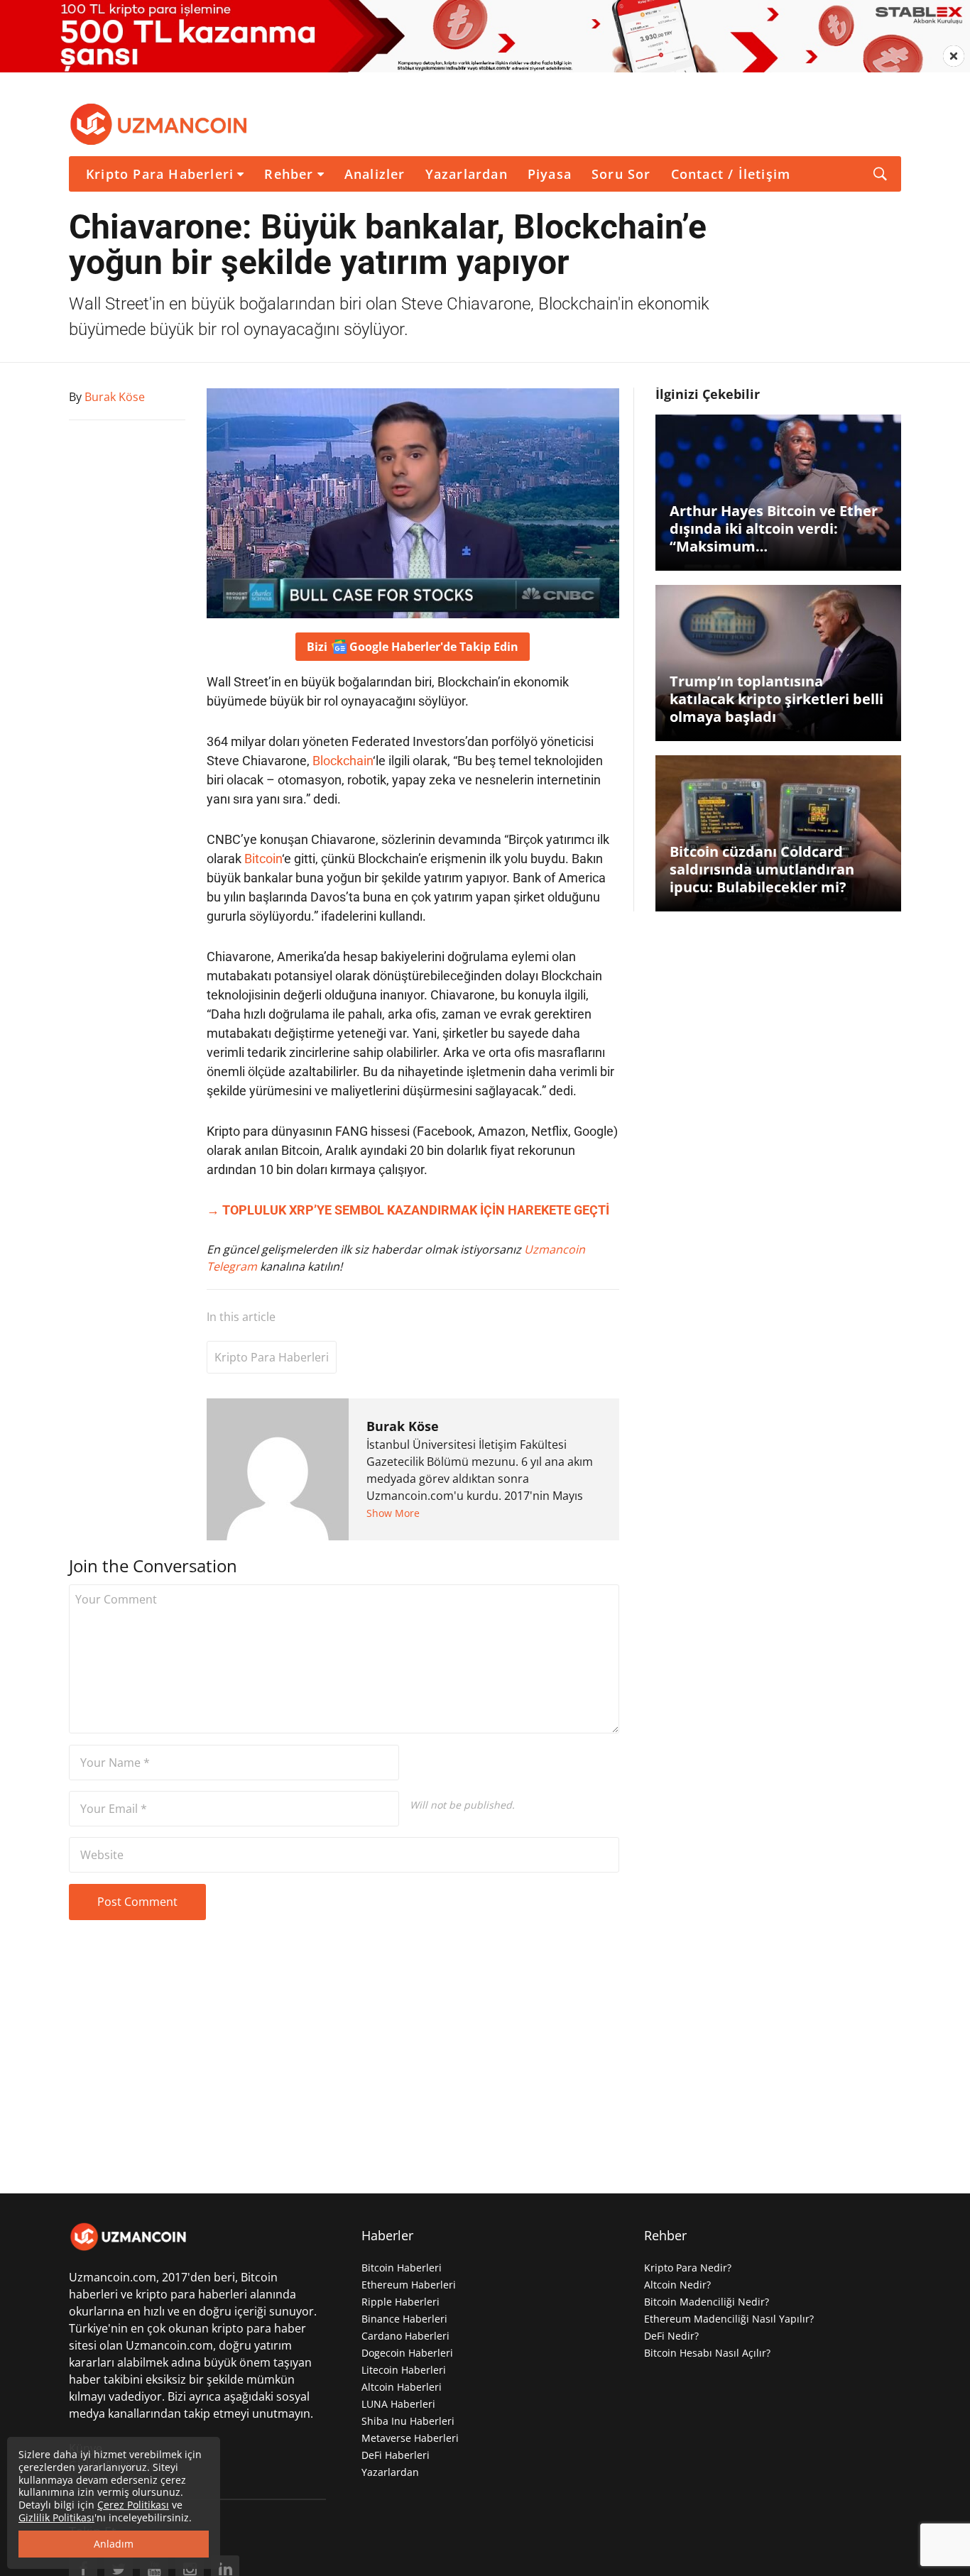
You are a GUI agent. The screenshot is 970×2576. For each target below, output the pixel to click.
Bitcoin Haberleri (402, 2268)
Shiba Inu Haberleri (408, 2421)
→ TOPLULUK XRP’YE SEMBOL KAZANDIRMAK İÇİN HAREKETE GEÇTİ (408, 1210)
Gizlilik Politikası (56, 2517)
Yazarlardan (467, 174)
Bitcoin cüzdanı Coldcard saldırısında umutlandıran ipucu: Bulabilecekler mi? (762, 869)
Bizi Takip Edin (413, 647)
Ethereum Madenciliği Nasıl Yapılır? (729, 2319)
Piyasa (550, 174)
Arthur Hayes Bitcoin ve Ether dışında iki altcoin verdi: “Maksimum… (774, 528)
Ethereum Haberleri (409, 2285)
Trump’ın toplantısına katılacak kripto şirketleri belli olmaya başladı (776, 699)
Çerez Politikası (133, 2505)
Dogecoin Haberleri (407, 2353)
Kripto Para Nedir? (688, 2268)
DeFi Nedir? (671, 2336)
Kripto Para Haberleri (160, 174)
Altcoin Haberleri (402, 2387)
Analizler (375, 174)
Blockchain (343, 761)
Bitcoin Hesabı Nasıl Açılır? (707, 2353)
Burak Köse (403, 1426)
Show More (393, 1513)
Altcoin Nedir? (677, 2285)
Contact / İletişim (731, 174)
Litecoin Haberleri (404, 2370)
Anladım (114, 2544)
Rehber (289, 174)
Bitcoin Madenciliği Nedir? (707, 2302)
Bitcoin (263, 859)
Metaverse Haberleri (410, 2438)
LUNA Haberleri (398, 2404)
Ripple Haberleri (400, 2302)
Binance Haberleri (404, 2319)
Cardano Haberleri (405, 2336)
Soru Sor (621, 174)
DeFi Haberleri (396, 2455)
